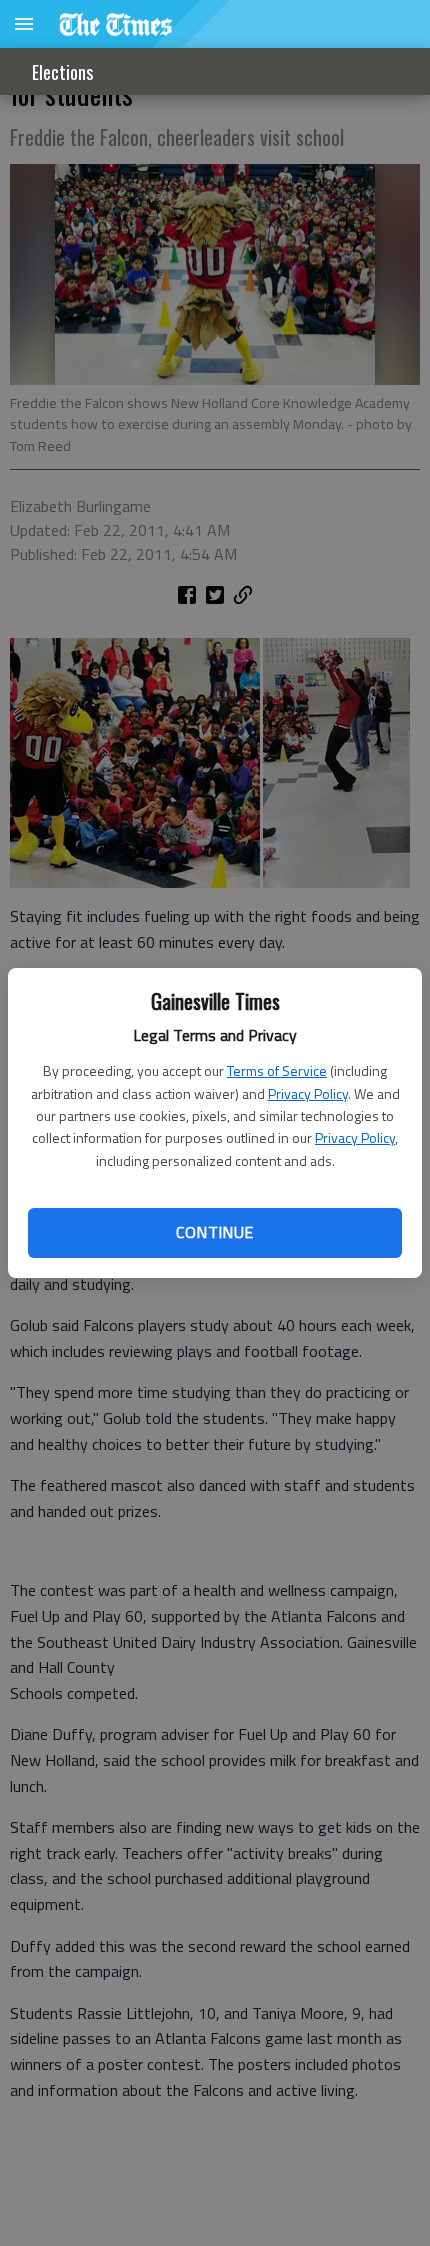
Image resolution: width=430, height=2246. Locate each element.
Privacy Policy (308, 1093)
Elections (62, 72)
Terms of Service (277, 1070)
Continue (214, 1232)
